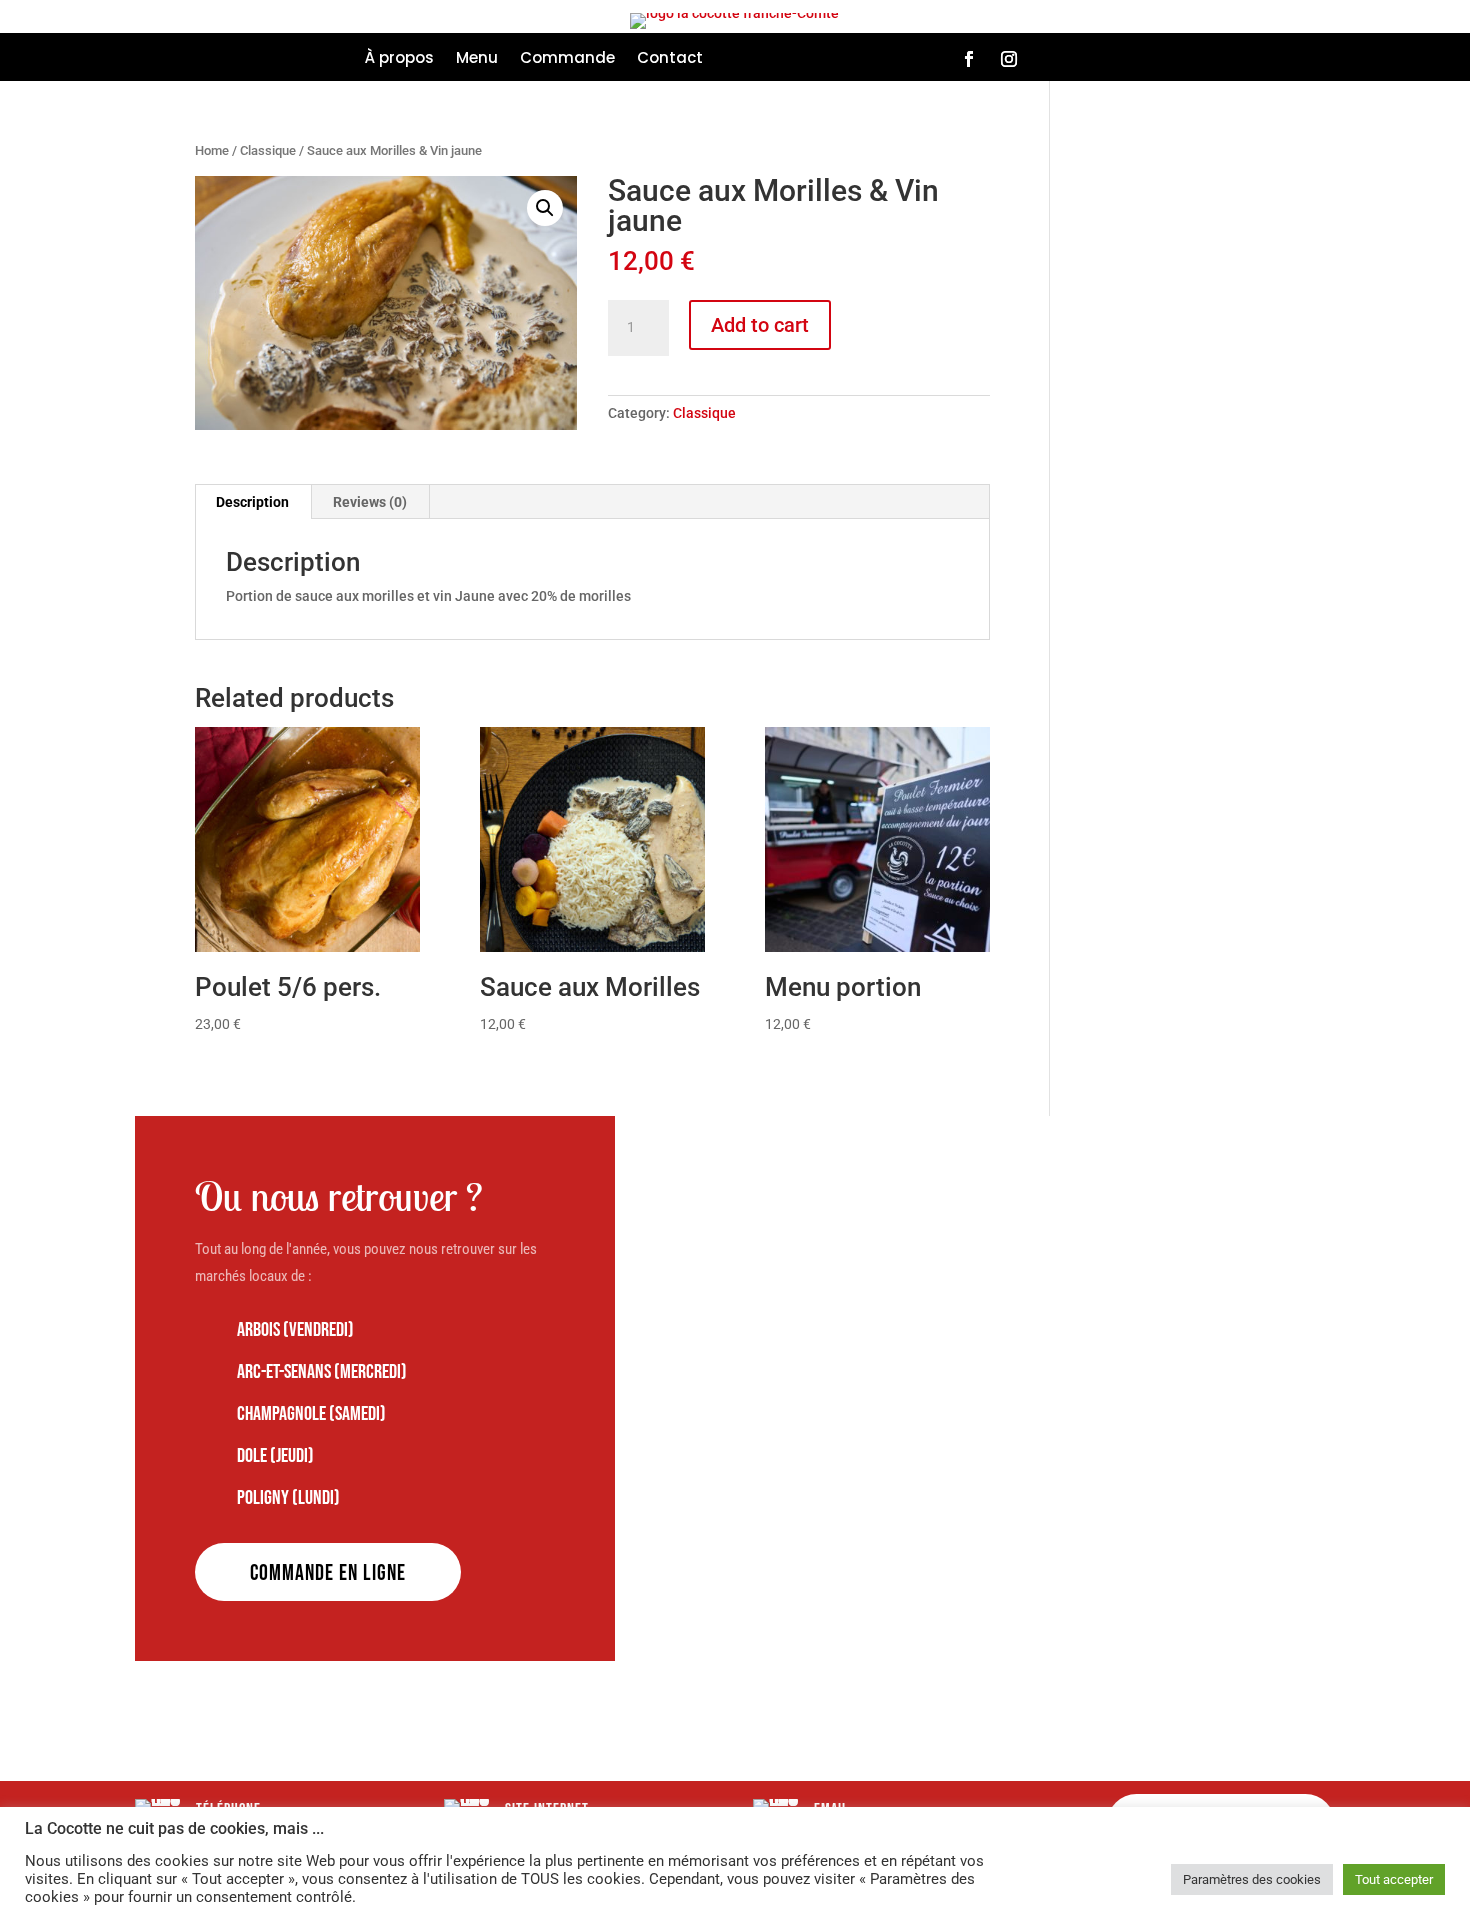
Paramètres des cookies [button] (1252, 1879)
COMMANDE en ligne (328, 1573)
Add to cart (760, 325)
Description (252, 502)
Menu (477, 59)
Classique (268, 150)
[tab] (253, 502)
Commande (567, 59)
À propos (399, 59)
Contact (670, 59)
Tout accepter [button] (1394, 1879)
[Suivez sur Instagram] (1009, 59)
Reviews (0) (370, 502)
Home (212, 150)
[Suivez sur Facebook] (969, 59)
